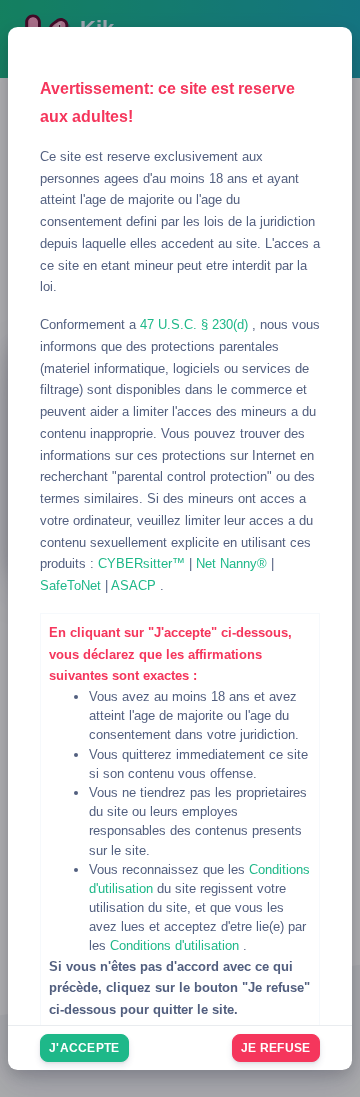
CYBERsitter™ (143, 563)
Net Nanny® (233, 563)
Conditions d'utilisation (176, 945)
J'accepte (84, 1048)
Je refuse (276, 1048)
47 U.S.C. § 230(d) (196, 324)
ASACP (135, 585)
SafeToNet (72, 585)
